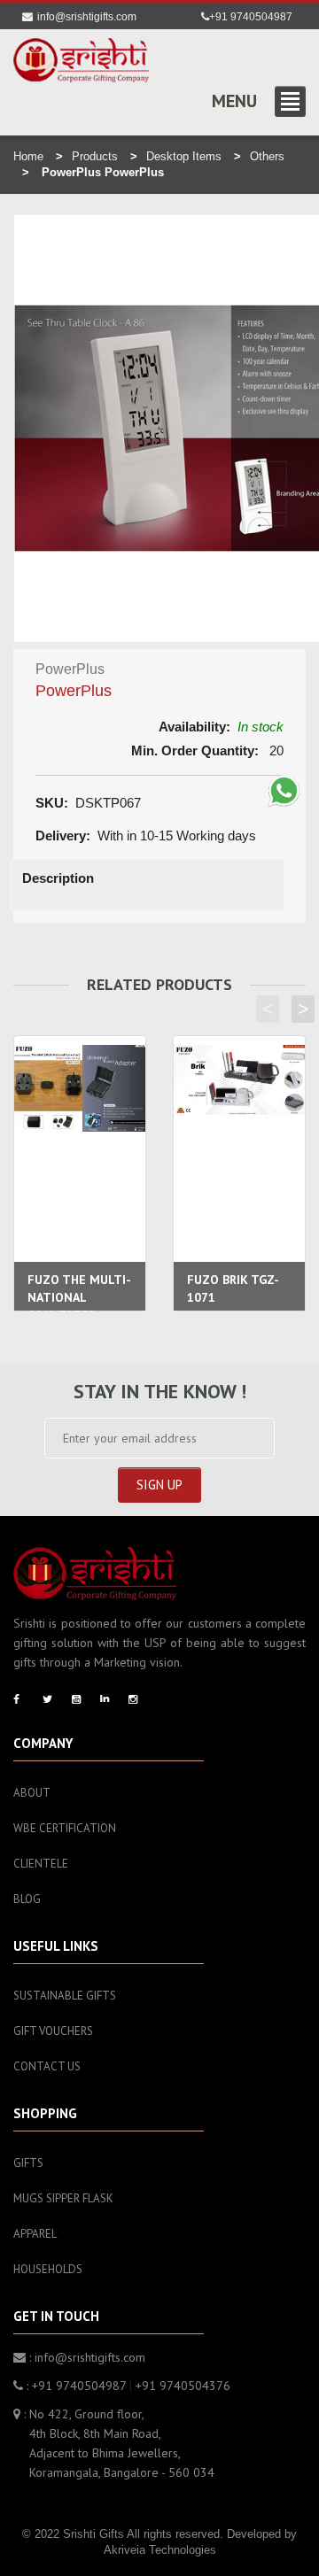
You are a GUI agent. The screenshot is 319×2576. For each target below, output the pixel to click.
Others (267, 156)
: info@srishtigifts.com (86, 2357)
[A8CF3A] (81, 60)
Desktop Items (184, 156)
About (32, 1793)
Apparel (35, 2234)
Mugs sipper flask (63, 2198)
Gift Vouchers (53, 2031)
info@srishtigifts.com (87, 17)
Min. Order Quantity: (195, 750)
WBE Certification (65, 1828)
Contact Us (47, 2066)
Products (95, 156)
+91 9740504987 (251, 17)
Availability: (195, 727)
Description (58, 878)
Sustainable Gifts (65, 1996)
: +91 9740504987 (74, 2386)
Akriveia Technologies (160, 2550)
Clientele (41, 1864)
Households (48, 2269)
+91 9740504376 (183, 2386)
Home (28, 156)
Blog (27, 1899)
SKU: (52, 803)
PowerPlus (74, 691)
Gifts (28, 2163)
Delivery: (63, 835)
